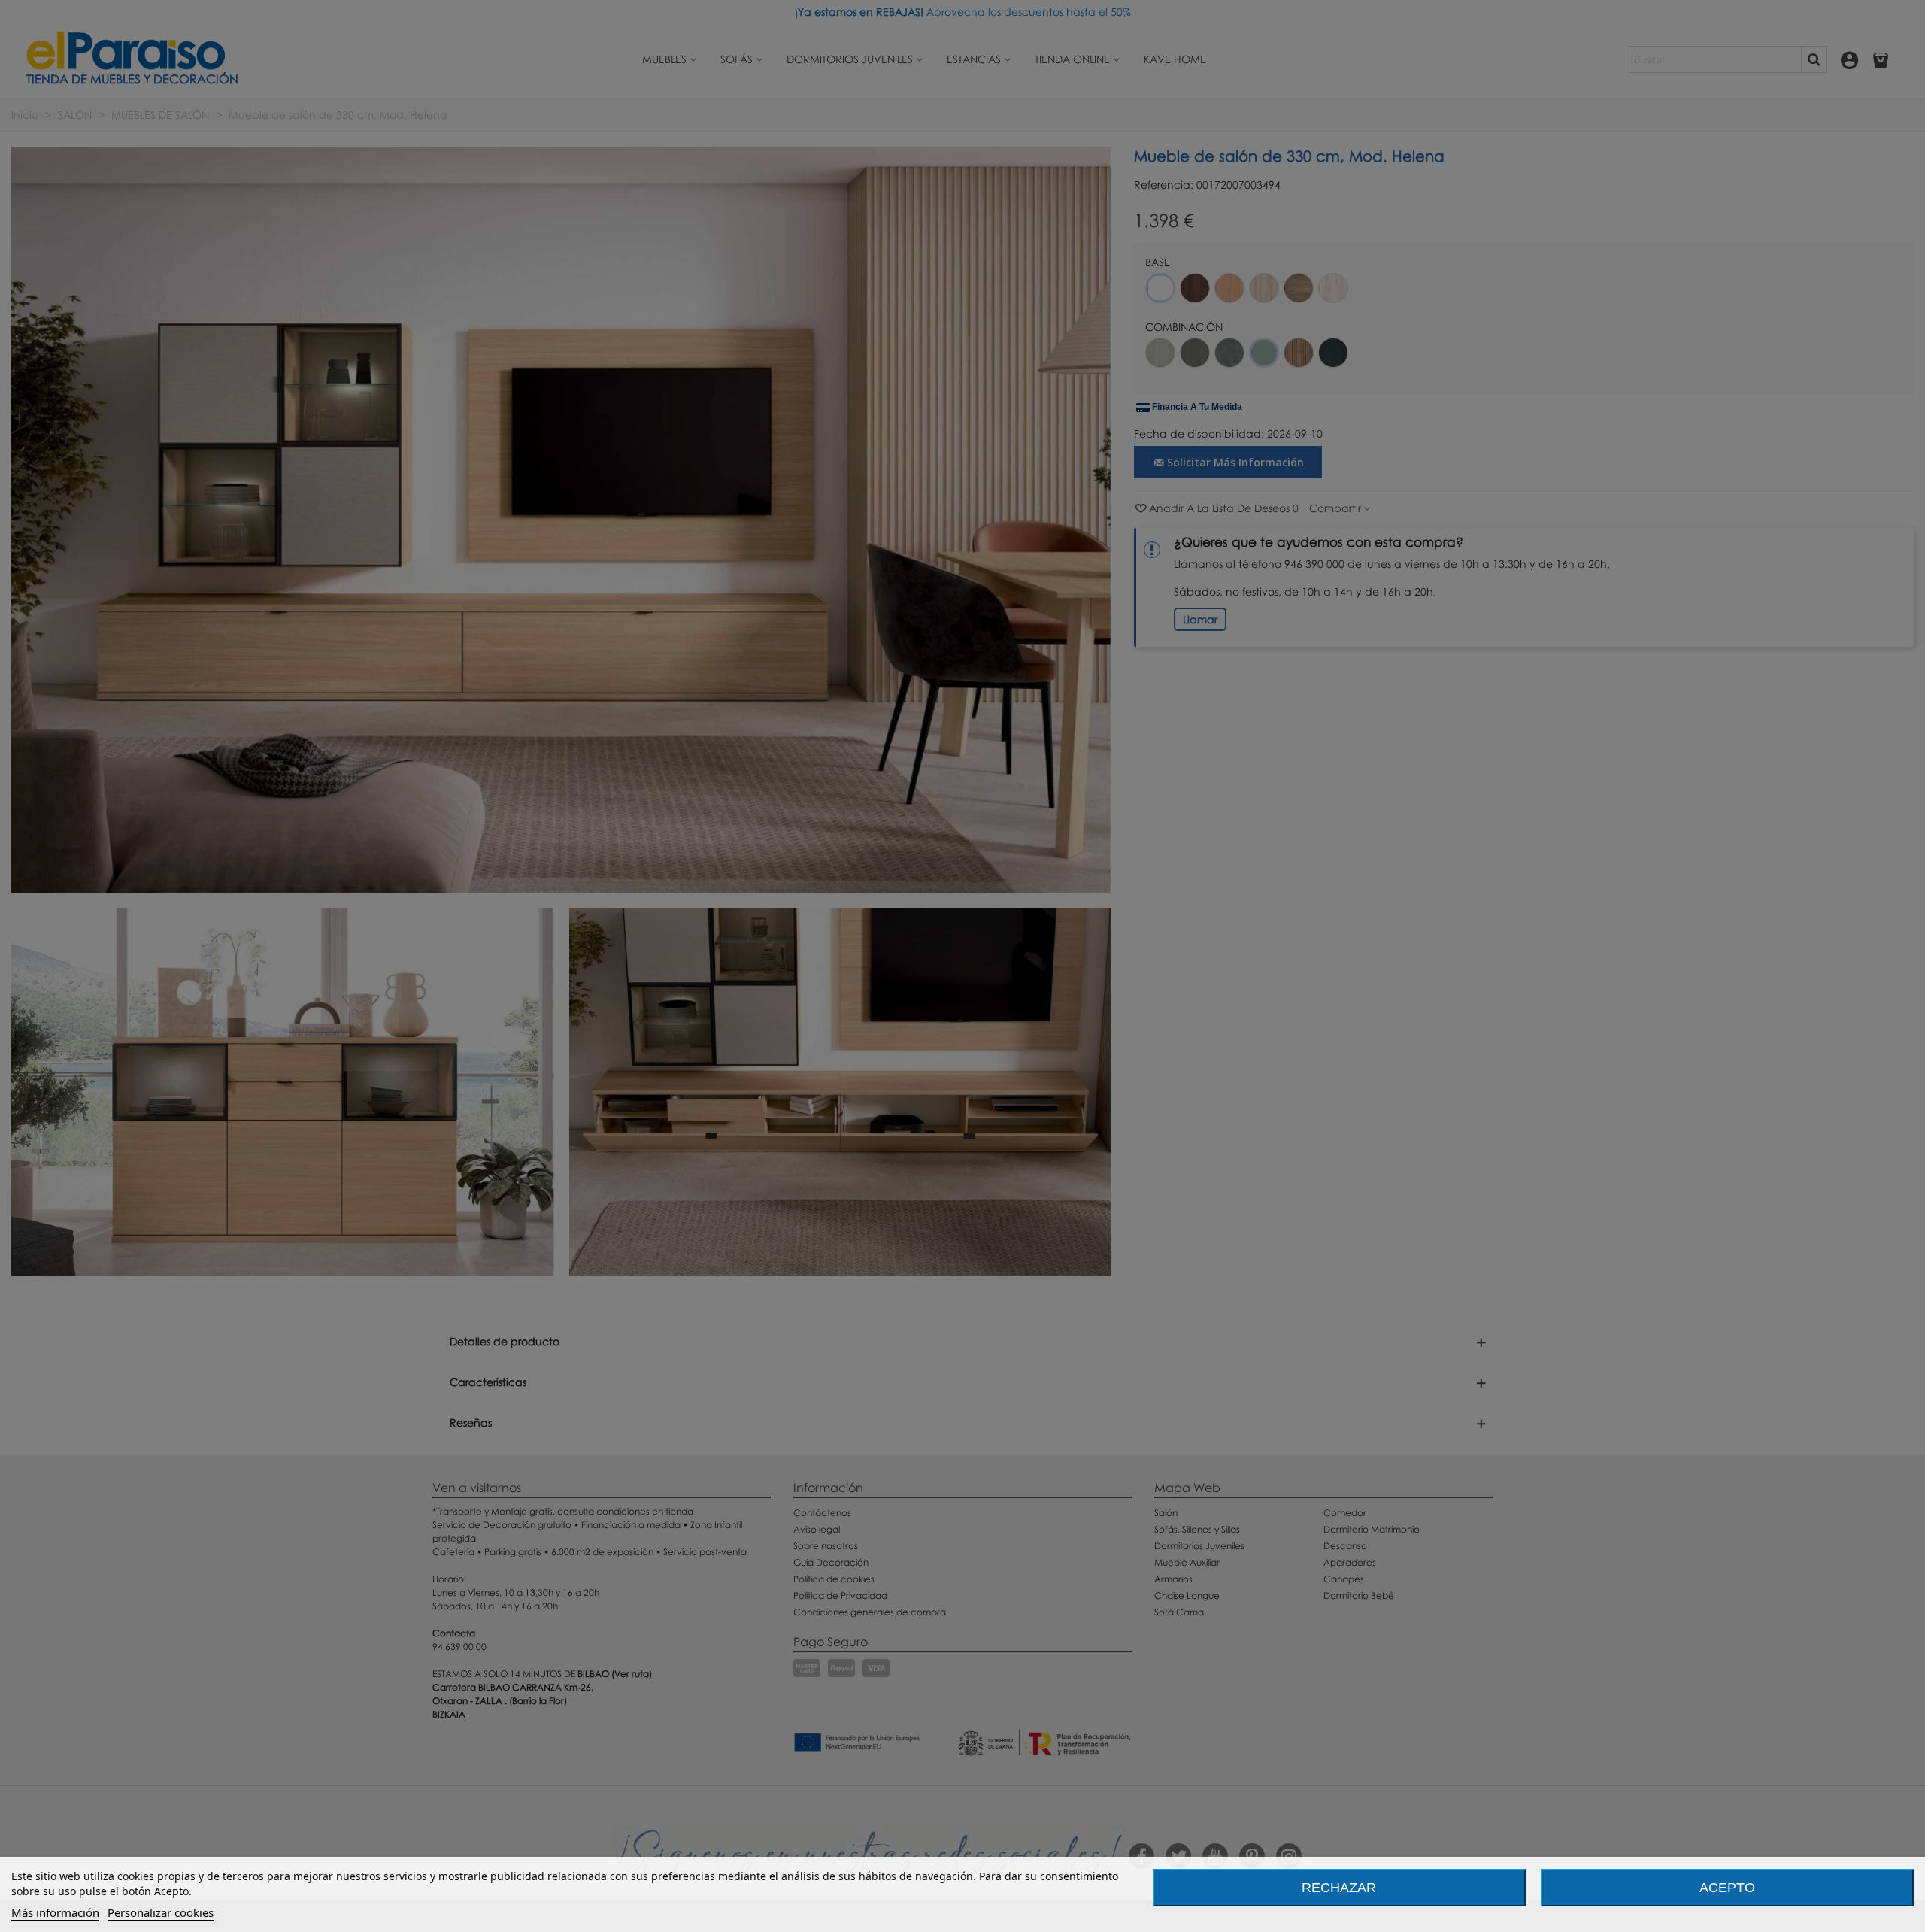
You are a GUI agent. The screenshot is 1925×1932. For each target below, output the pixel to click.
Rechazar (1339, 1888)
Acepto (1727, 1888)
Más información (55, 1912)
